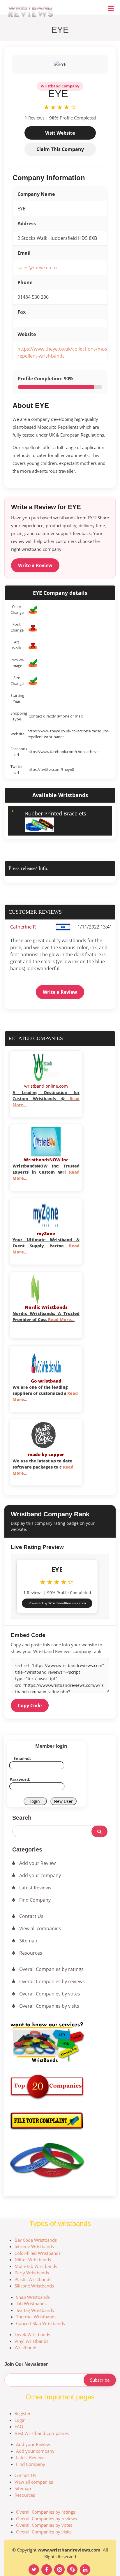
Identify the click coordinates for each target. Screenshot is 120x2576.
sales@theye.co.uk (38, 268)
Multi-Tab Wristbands (36, 2266)
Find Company (35, 1900)
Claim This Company (60, 149)
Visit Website (60, 133)
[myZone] (46, 1215)
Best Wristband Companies (42, 2433)
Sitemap (28, 1941)
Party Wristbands (32, 2273)
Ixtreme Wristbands (34, 2246)
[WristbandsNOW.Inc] (46, 1141)
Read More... (61, 1319)
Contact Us (31, 1916)
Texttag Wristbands (35, 2310)
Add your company (40, 1875)
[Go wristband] (46, 1362)
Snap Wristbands (33, 2297)
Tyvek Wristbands (32, 2334)
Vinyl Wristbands (31, 2341)
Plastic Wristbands (33, 2279)
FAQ (19, 2426)
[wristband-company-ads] (60, 2043)
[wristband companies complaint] (60, 2121)
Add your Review (37, 1863)
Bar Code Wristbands (36, 2240)
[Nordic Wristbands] (46, 1289)
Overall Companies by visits (49, 2006)
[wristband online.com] (46, 1068)
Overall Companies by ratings (51, 1969)
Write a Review (35, 565)
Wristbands (26, 2348)
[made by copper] (46, 1436)
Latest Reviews (35, 1888)
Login (20, 2420)
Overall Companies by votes (50, 1994)
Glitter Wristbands (33, 2260)
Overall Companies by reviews (52, 1981)
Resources (31, 1953)
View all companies (40, 1928)
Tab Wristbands (31, 2304)
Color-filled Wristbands (38, 2253)
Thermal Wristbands (36, 2317)
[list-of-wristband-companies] (60, 2160)
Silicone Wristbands (34, 2286)
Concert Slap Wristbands (40, 2323)
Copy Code (30, 1705)
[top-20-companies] (49, 2082)
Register (23, 2413)
